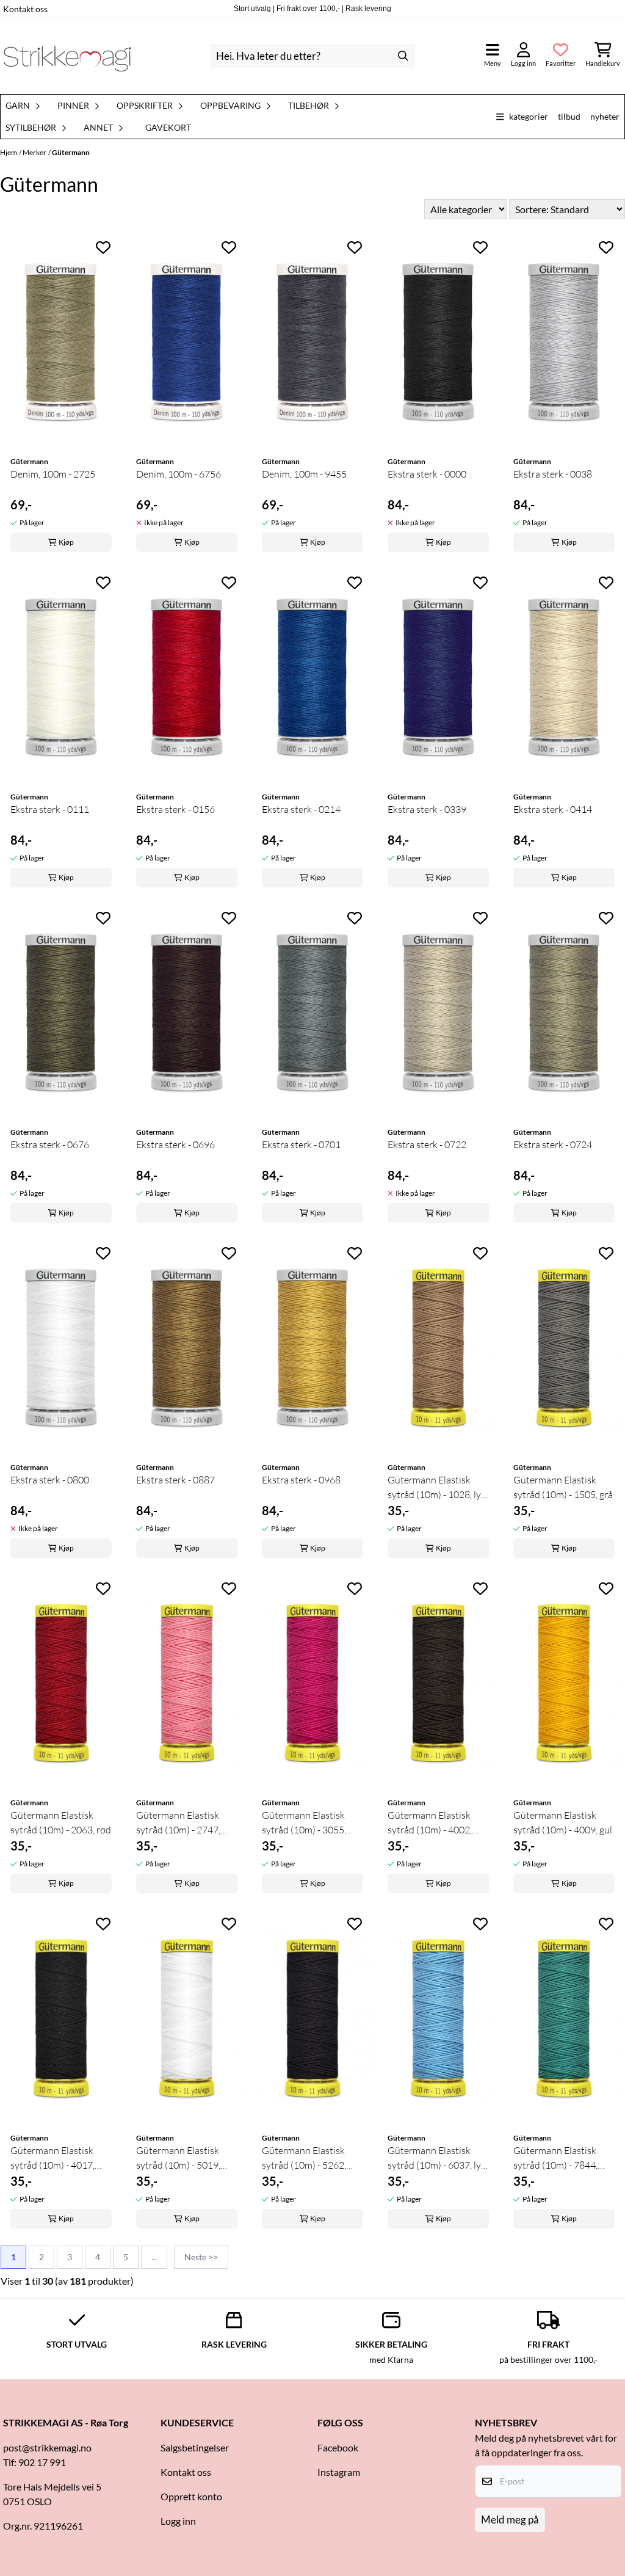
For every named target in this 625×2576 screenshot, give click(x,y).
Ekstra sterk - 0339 (427, 809)
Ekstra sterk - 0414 (553, 809)
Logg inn (178, 2521)
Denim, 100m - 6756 (179, 474)
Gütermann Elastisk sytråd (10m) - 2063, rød (61, 1822)
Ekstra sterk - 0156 (175, 809)
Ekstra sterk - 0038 (553, 474)
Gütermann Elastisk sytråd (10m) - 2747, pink (178, 1823)
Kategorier (529, 116)
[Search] (403, 56)
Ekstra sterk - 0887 (175, 1480)
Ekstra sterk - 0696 (175, 1144)
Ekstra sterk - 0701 (301, 1144)
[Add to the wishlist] (103, 247)
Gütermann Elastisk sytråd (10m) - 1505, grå (563, 1487)
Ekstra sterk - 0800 (50, 1480)
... (154, 2257)
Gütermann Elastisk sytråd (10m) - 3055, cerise (304, 1823)
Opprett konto (191, 2496)
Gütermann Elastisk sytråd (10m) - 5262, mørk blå (304, 2158)
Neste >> (201, 2257)
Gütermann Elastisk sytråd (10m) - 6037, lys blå (436, 2158)
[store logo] (67, 56)
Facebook (338, 2447)
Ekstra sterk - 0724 (553, 1144)
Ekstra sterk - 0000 (427, 474)
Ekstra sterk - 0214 (301, 809)
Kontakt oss (25, 9)
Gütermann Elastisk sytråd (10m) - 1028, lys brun (436, 1488)
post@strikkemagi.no (47, 2447)
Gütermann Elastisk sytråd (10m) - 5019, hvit (178, 2158)
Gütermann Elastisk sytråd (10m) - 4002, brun (430, 1823)
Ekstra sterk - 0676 (50, 1144)
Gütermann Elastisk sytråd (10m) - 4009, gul (563, 1822)
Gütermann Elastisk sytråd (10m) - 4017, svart (52, 2158)
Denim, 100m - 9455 (304, 474)
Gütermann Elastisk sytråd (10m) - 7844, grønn (555, 2158)
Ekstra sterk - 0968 (301, 1480)
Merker (34, 152)
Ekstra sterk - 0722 (427, 1144)
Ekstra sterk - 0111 (50, 809)
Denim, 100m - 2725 (53, 474)
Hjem (9, 152)
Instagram (339, 2472)
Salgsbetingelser (195, 2447)
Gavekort (168, 128)
